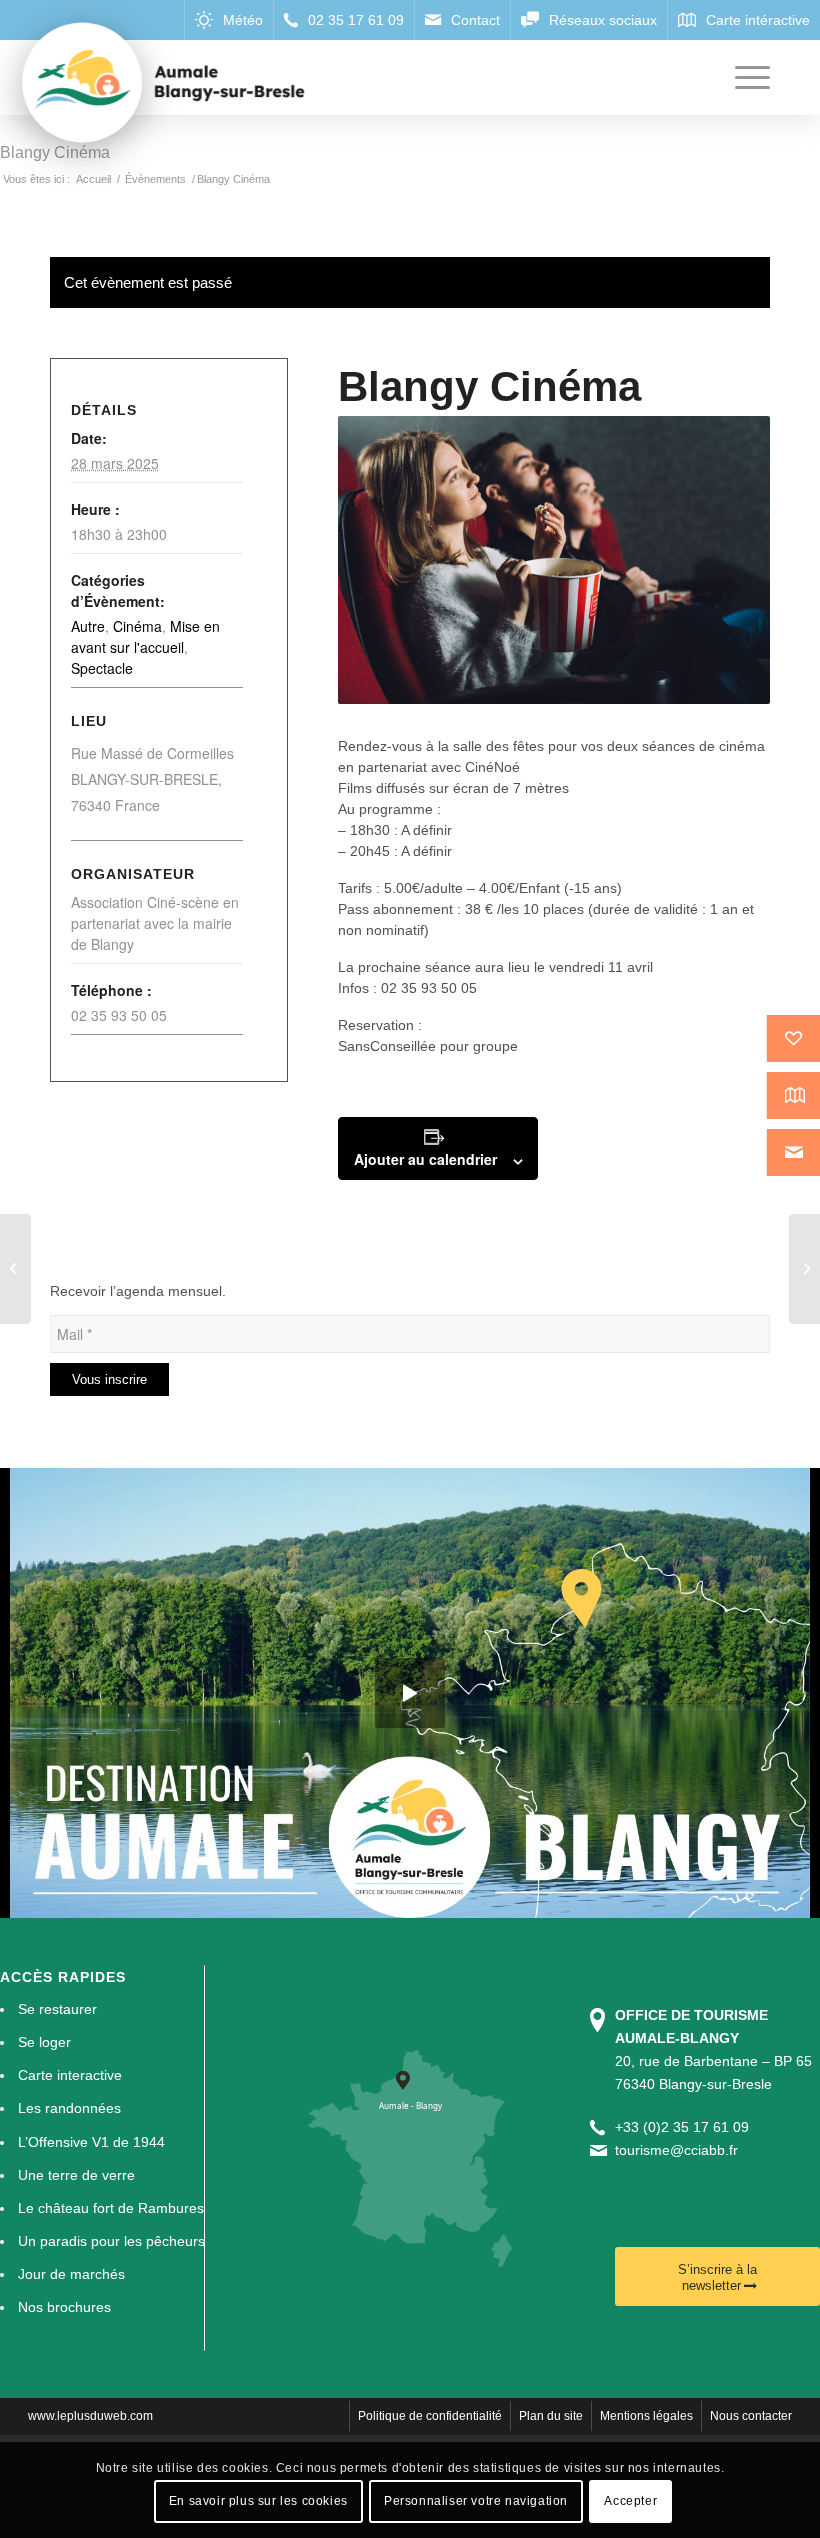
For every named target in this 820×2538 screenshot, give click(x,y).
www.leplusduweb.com (90, 2416)
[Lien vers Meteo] (228, 20)
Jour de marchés (71, 2274)
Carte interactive (70, 2075)
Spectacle (102, 668)
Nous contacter (751, 2416)
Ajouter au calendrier (425, 1159)
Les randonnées (69, 2108)
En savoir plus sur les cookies (258, 2501)
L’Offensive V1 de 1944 (91, 2142)
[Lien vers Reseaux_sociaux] (588, 20)
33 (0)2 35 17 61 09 (686, 2127)
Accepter (630, 2501)
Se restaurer (57, 2009)
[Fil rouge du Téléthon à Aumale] (15, 1269)
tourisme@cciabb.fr (676, 2150)
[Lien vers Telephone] (343, 20)
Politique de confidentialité (430, 2416)
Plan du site (551, 2416)
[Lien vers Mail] (462, 20)
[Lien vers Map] (743, 20)
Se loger (44, 2042)
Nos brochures (64, 2307)
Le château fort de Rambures (111, 2208)
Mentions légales (646, 2416)
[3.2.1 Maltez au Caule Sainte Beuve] (804, 1269)
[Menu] (742, 77)
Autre (88, 626)
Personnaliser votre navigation (476, 2501)
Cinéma (137, 626)
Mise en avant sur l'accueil (145, 636)
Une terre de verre (76, 2175)
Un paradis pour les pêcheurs (111, 2241)
